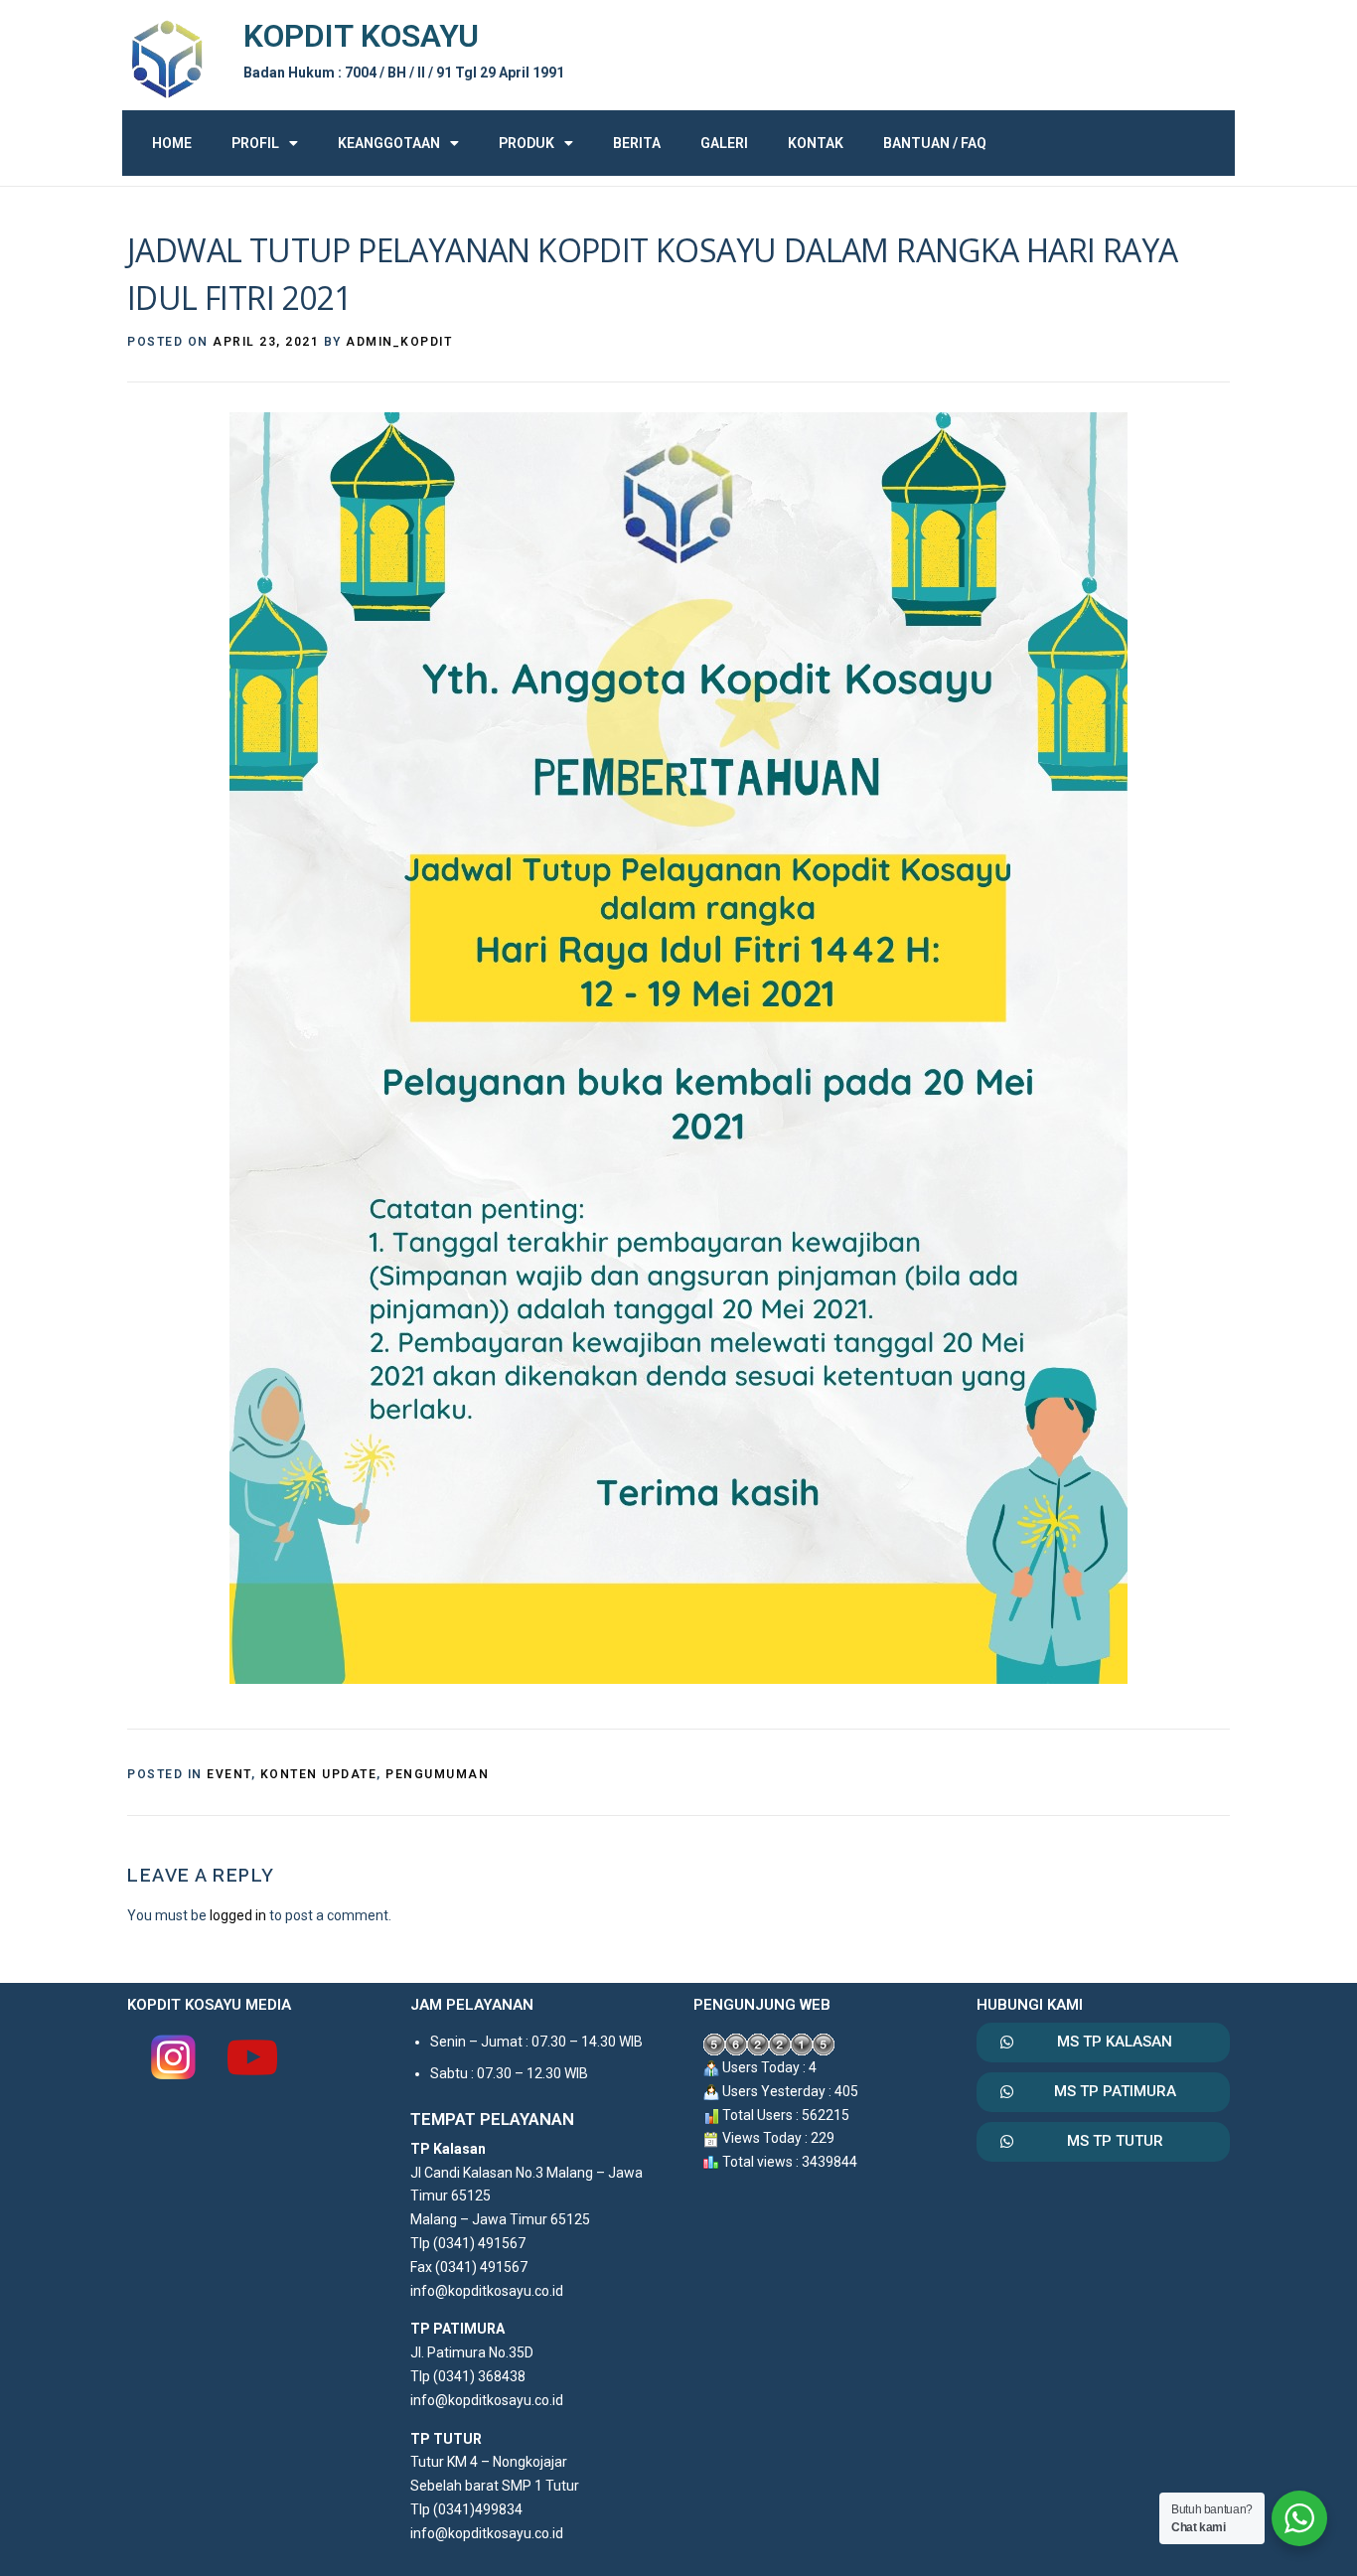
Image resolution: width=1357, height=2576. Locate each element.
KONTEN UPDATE (319, 1774)
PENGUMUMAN (437, 1774)
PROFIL (255, 143)
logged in (238, 1915)
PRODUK (527, 143)
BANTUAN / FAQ (935, 143)
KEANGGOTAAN (389, 143)
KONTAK (816, 143)
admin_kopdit (399, 342)
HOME (172, 143)
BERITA (637, 143)
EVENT (229, 1774)
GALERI (724, 143)
